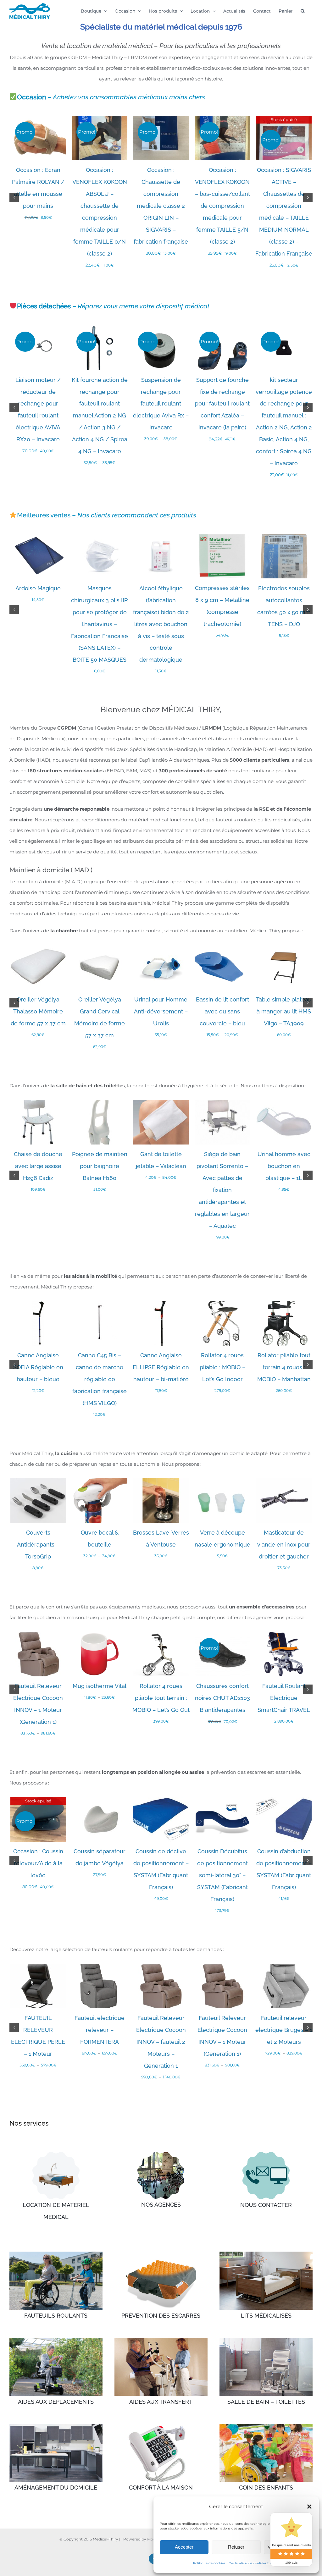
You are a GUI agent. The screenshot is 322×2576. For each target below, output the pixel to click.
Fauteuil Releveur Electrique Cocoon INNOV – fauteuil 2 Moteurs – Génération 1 (161, 2042)
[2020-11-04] (161, 2154)
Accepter (184, 2547)
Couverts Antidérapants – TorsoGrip (38, 1544)
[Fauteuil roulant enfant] (266, 2426)
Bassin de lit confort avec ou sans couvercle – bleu (222, 1011)
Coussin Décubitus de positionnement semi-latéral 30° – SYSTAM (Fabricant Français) (222, 1875)
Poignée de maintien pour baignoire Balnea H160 (100, 1166)
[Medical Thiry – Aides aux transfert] (161, 2340)
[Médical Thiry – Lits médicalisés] (266, 2254)
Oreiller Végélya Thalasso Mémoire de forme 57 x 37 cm (38, 1011)
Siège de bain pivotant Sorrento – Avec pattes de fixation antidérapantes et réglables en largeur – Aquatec (222, 1190)
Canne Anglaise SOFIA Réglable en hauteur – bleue (38, 1367)
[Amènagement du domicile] (56, 2426)
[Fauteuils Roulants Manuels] (56, 2254)
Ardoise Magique (38, 588)
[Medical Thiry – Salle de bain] (266, 2340)
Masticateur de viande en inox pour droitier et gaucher (284, 1544)
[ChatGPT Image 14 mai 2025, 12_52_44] (266, 2154)
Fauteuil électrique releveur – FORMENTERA (100, 2030)
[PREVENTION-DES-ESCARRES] (161, 2254)
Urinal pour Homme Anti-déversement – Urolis (161, 1011)
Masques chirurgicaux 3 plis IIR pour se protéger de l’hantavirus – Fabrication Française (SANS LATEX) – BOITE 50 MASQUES (100, 624)
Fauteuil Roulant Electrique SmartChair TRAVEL (284, 1698)
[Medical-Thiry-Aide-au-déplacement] (56, 2340)
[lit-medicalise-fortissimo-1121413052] (56, 2154)
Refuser (236, 2547)
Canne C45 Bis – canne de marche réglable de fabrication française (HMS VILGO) (100, 1379)
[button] (309, 2507)
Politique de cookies (209, 2563)
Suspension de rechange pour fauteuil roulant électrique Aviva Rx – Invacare (161, 404)
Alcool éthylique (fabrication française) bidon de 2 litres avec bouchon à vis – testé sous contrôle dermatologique (161, 624)
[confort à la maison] (161, 2426)
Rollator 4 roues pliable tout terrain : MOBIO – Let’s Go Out (161, 1698)
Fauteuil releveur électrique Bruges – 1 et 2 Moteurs (284, 2030)
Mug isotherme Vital (100, 1686)
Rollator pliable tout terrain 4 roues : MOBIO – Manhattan (284, 1367)
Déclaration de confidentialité (253, 2563)
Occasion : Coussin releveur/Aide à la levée (38, 1863)
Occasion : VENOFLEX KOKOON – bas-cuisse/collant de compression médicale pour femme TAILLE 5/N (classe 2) (222, 206)
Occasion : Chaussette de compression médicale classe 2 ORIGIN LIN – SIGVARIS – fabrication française (161, 206)
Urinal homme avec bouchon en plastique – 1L (284, 1166)
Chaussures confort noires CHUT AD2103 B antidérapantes (222, 1698)
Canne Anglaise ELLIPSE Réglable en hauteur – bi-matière (161, 1367)
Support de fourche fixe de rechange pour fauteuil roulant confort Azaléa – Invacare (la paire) (222, 404)
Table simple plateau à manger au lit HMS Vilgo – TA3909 (284, 1011)
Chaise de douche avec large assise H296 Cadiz (38, 1166)
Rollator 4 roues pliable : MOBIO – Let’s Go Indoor (222, 1367)
